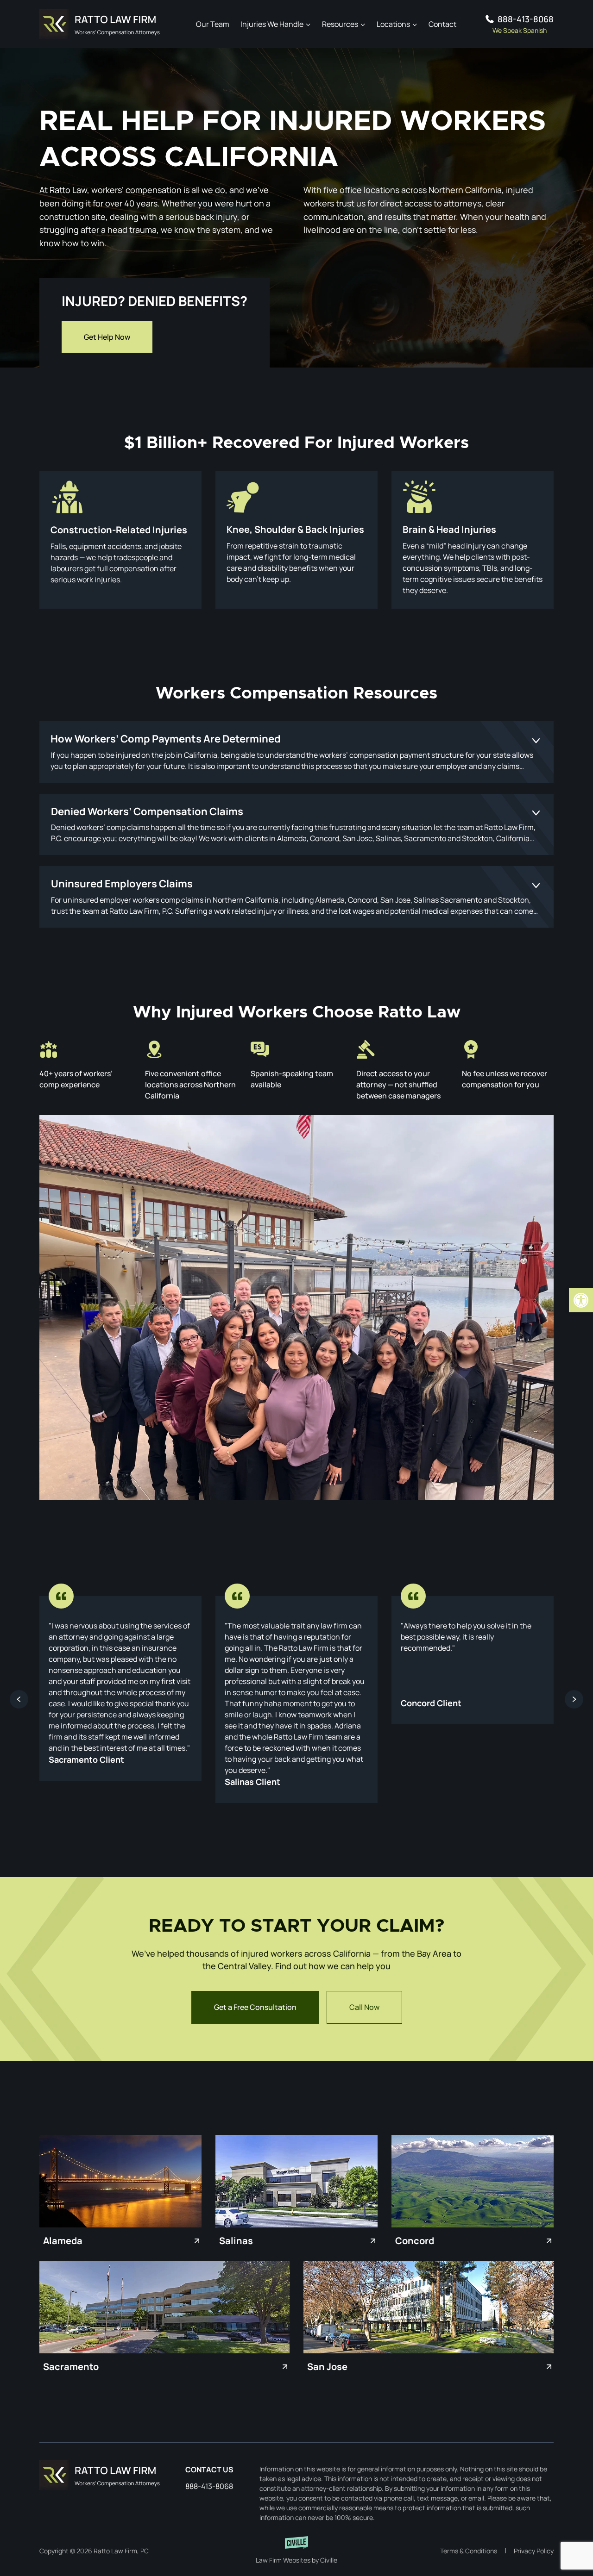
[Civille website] (296, 2551)
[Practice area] (120, 540)
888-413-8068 (526, 19)
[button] (581, 1300)
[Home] (100, 2475)
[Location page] (120, 2181)
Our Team (213, 24)
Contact (442, 24)
